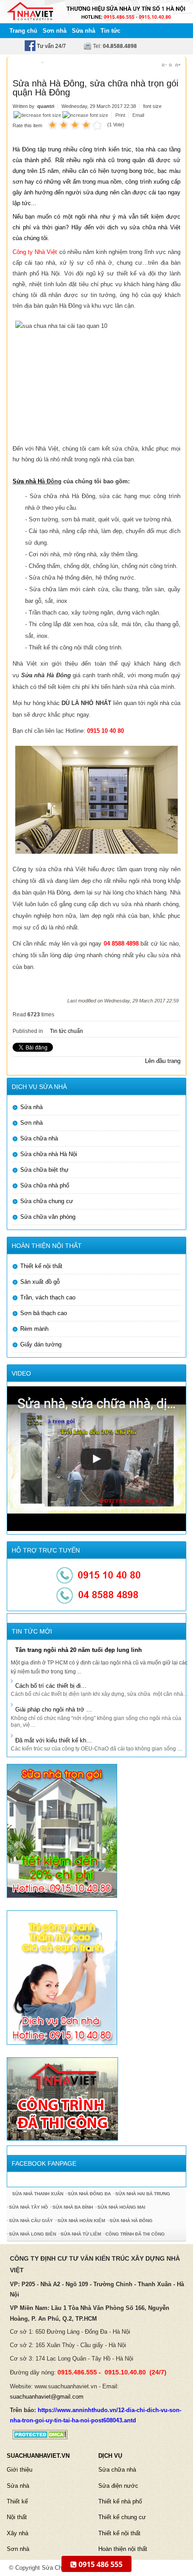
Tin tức (110, 31)
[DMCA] (37, 2434)
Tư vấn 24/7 (51, 46)
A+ (178, 65)
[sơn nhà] (62, 1977)
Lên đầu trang (163, 1061)
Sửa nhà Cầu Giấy (31, 2221)
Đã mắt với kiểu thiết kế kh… (54, 1740)
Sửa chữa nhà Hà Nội (49, 1154)
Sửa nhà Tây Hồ (29, 2207)
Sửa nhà (83, 31)
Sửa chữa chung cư (47, 1201)
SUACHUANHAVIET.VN (38, 2456)
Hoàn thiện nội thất (123, 2549)
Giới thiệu (20, 2470)
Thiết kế (17, 2501)
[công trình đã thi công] (62, 2098)
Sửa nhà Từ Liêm (81, 2234)
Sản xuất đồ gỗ (40, 1282)
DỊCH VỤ (110, 2456)
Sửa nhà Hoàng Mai (121, 2207)
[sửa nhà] (62, 1830)
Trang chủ (23, 31)
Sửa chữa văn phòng (48, 1217)
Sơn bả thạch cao (44, 1313)
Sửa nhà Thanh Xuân (38, 2194)
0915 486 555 (100, 2564)
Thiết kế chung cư (122, 2517)
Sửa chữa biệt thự (44, 1170)
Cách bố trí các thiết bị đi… (51, 1686)
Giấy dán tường (41, 1344)
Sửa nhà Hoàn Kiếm (81, 2221)
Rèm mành (34, 1329)
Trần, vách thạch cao (48, 1297)
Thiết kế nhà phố (120, 2501)
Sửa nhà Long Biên (33, 2234)
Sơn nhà (55, 31)
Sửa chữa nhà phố (45, 1185)
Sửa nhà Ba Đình (73, 2207)
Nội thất (17, 2517)
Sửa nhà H (27, 481)
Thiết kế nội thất (41, 1266)
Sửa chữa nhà (39, 1138)
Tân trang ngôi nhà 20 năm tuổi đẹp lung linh (79, 1650)
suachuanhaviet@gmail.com (47, 2397)
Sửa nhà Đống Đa (89, 2194)
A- (164, 65)
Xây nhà (18, 2533)
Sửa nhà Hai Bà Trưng (143, 2194)
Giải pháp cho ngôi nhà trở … (54, 1709)
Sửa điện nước (118, 2486)
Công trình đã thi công (135, 2234)
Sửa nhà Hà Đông (131, 2221)
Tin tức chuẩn (66, 1031)
